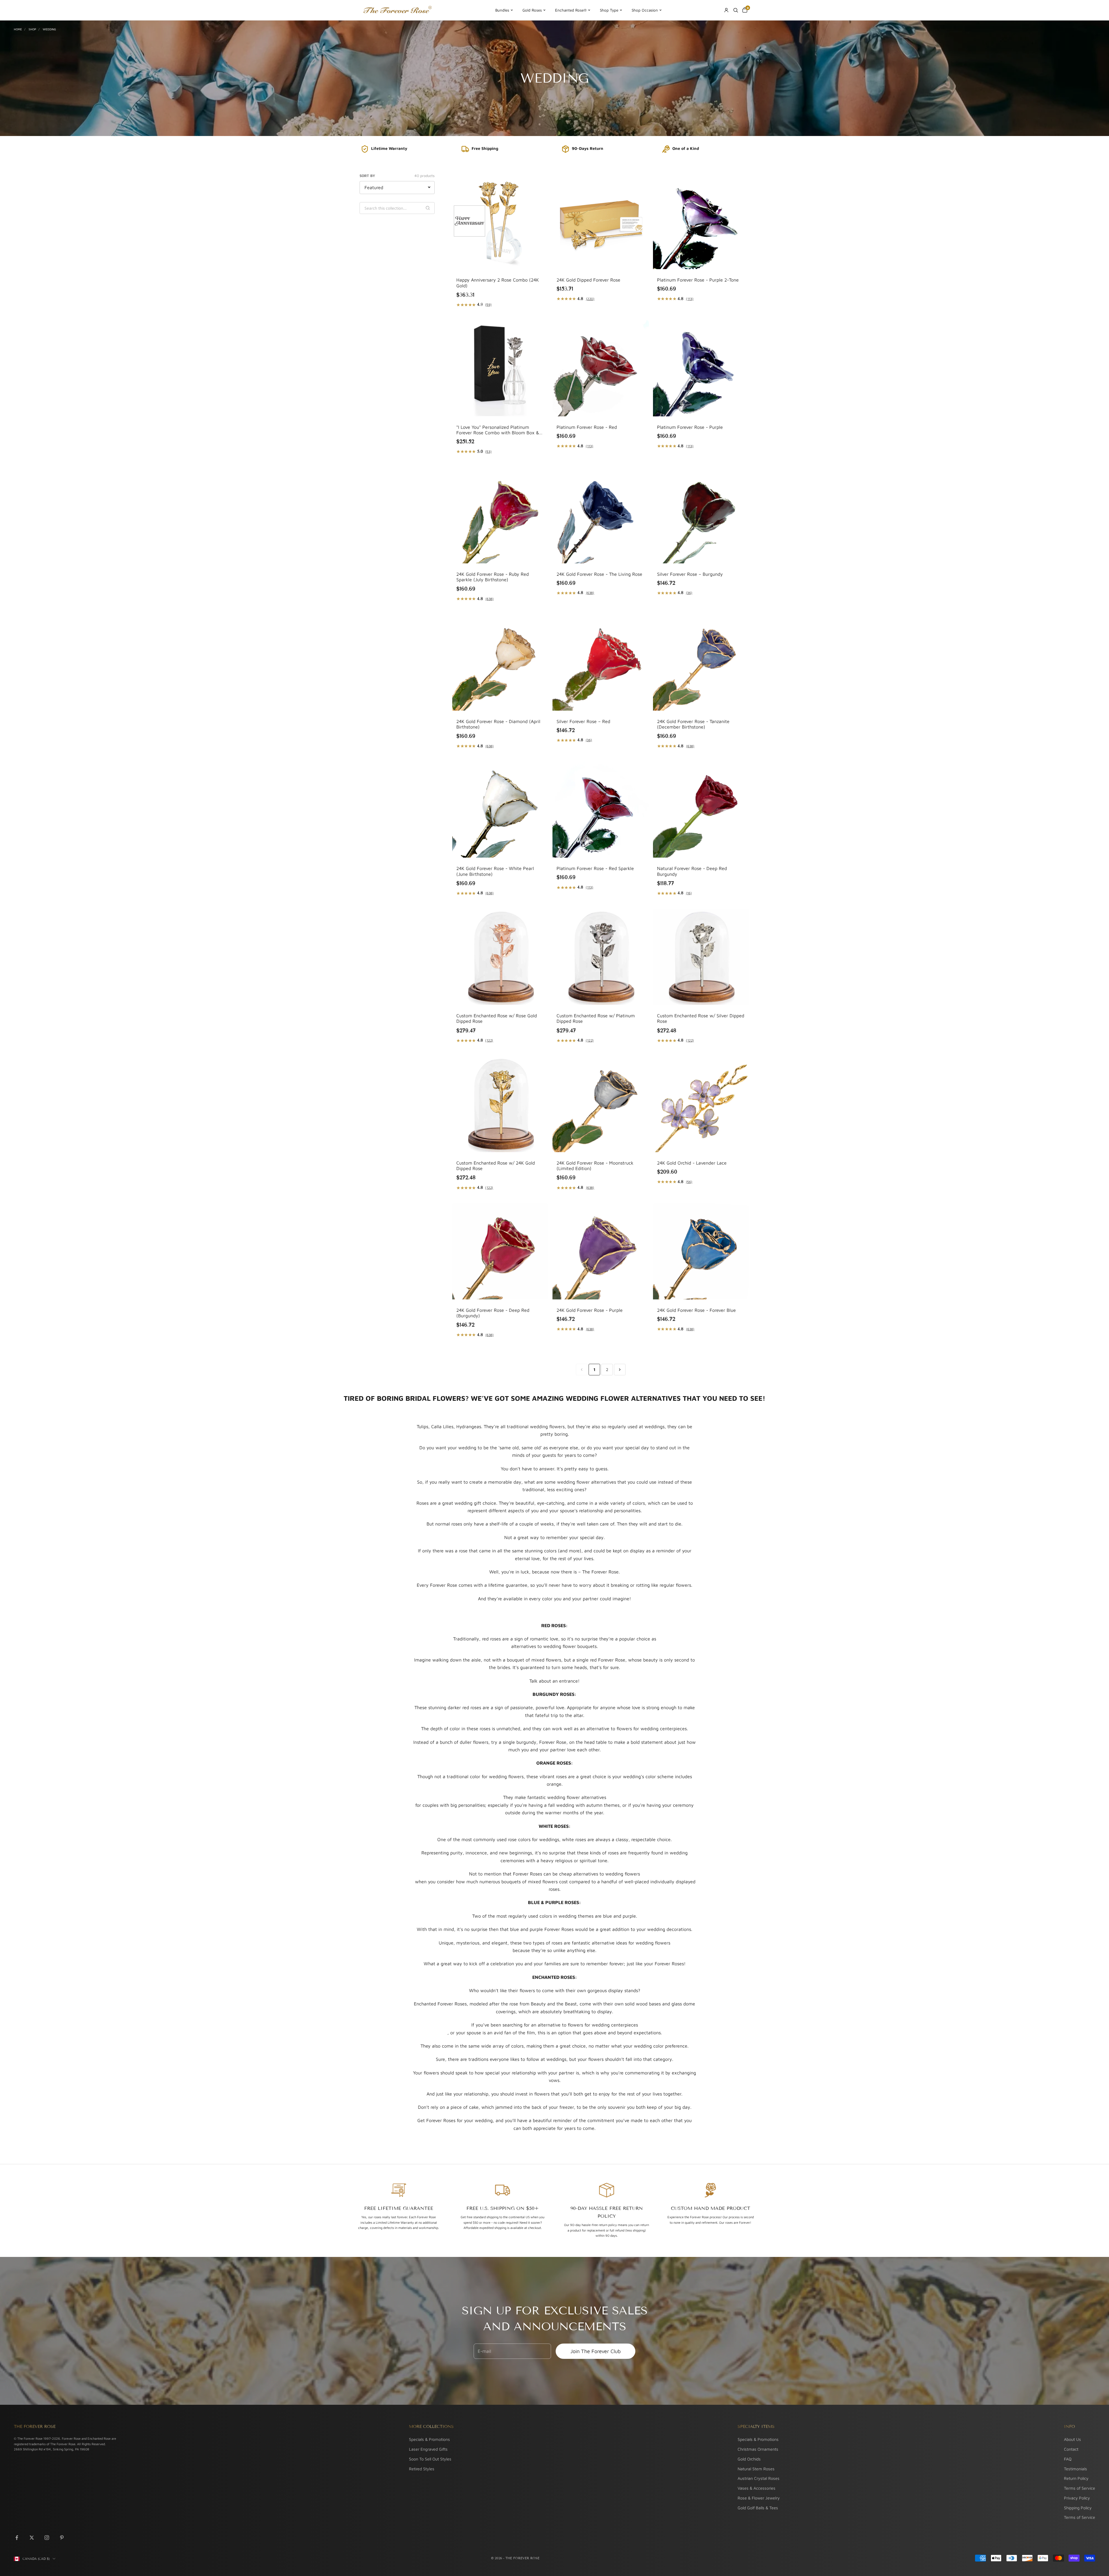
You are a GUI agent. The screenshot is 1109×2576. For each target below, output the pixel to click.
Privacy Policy (1077, 2498)
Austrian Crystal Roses (759, 2478)
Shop (32, 29)
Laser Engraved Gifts (428, 2449)
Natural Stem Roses (756, 2469)
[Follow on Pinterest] (62, 2538)
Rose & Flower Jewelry (759, 2498)
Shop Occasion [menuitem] (645, 10)
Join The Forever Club (596, 2351)
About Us (1072, 2439)
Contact (1071, 2449)
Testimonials (1075, 2469)
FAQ (1068, 2459)
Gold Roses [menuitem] (532, 10)
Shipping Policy (1078, 2508)
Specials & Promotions (429, 2439)
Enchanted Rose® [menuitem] (571, 10)
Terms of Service (1080, 2488)
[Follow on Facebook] (17, 2538)
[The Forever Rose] (397, 10)
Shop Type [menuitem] (609, 10)
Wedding (49, 29)
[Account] (726, 10)
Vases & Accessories (757, 2488)
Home (18, 29)
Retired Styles (422, 2469)
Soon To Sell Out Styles (430, 2459)
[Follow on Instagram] (47, 2538)
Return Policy (1076, 2478)
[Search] (736, 10)
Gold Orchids (749, 2459)
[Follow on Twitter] (32, 2538)
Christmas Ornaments (758, 2449)
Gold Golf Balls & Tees (758, 2508)
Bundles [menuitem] (502, 10)
